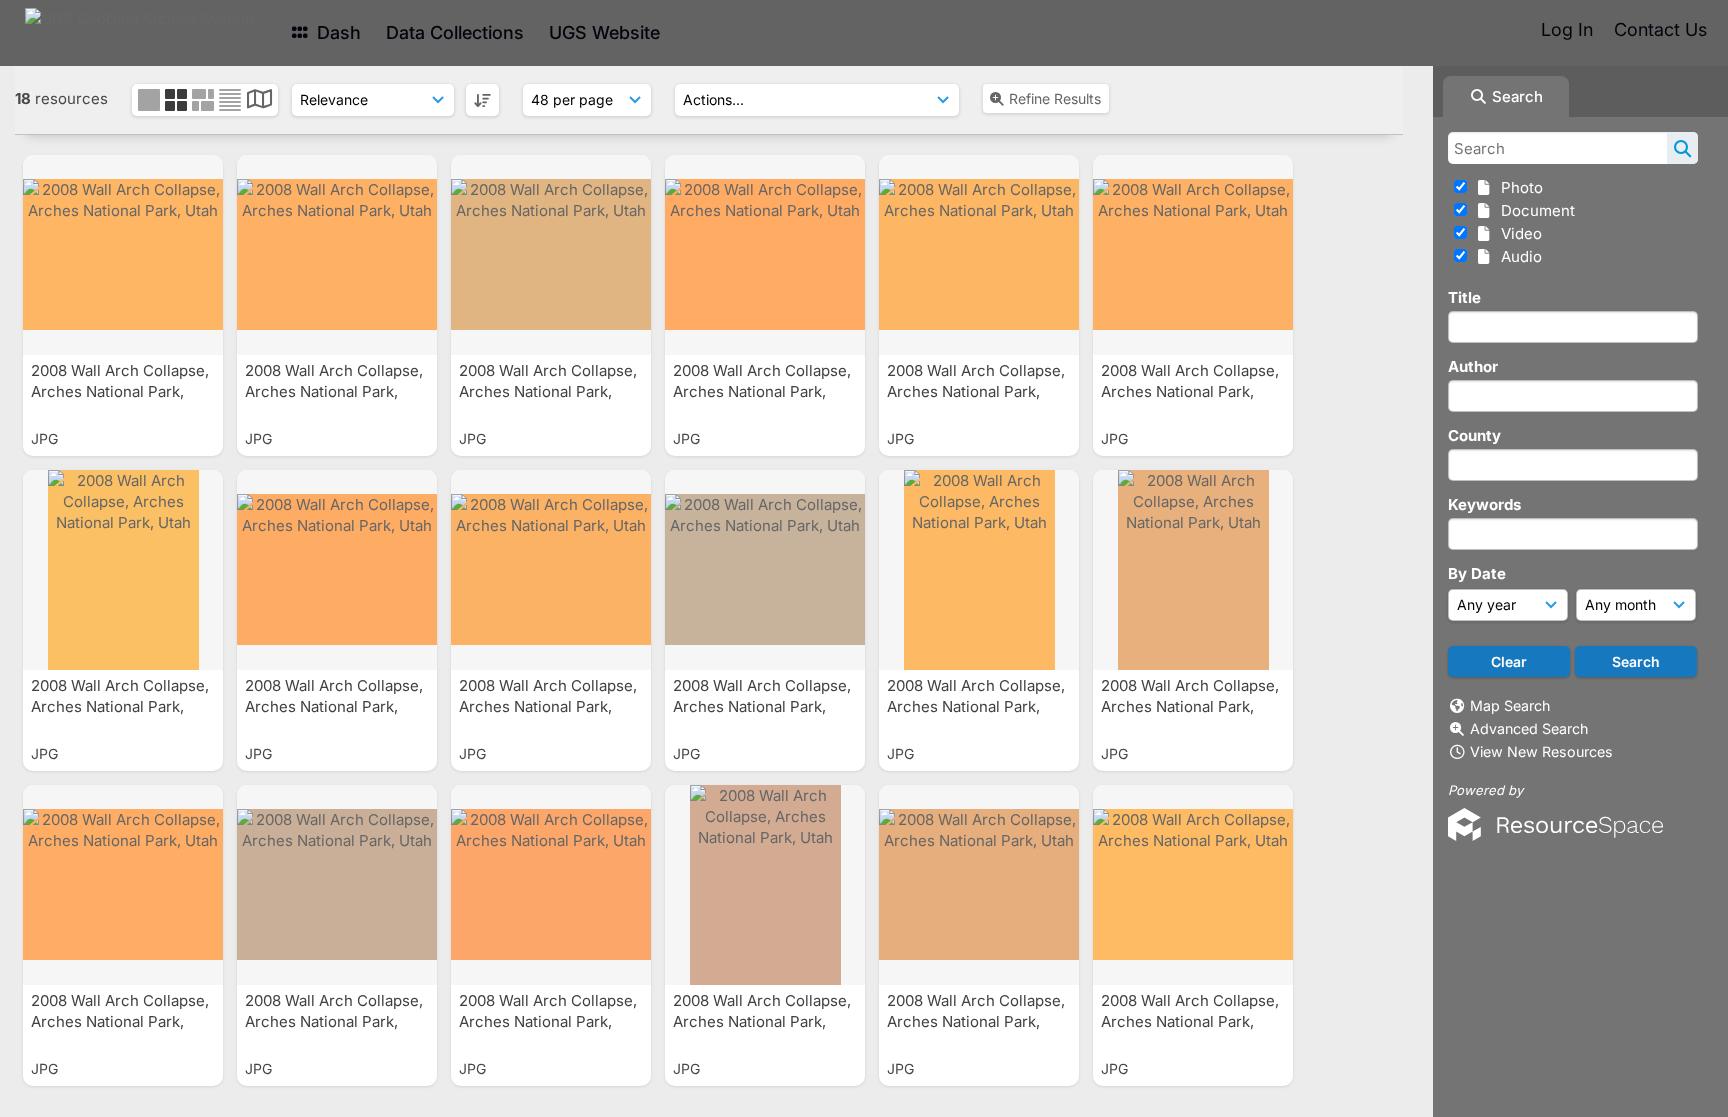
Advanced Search (1529, 728)
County (1474, 435)
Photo (1518, 187)
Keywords (1484, 504)
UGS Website (604, 32)
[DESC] (482, 100)
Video (1517, 233)
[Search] (1682, 148)
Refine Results (1055, 98)
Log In (1567, 29)
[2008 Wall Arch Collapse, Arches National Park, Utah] (123, 255)
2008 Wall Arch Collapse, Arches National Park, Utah (120, 391)
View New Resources (1541, 751)
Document (1534, 210)
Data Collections (455, 32)
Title (1464, 297)
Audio (1517, 256)
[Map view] (259, 101)
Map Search (1510, 705)
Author (1473, 366)
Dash (336, 32)
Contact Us (1660, 29)
